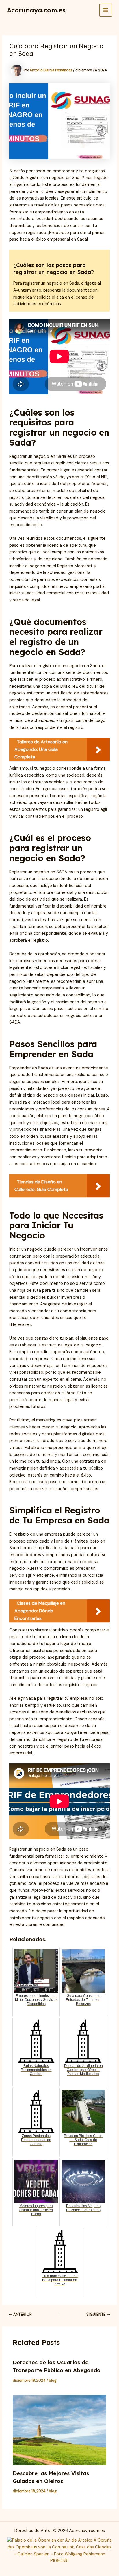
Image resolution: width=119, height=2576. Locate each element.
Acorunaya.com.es (36, 10)
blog (53, 2380)
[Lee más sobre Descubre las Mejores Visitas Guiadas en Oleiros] (59, 2430)
